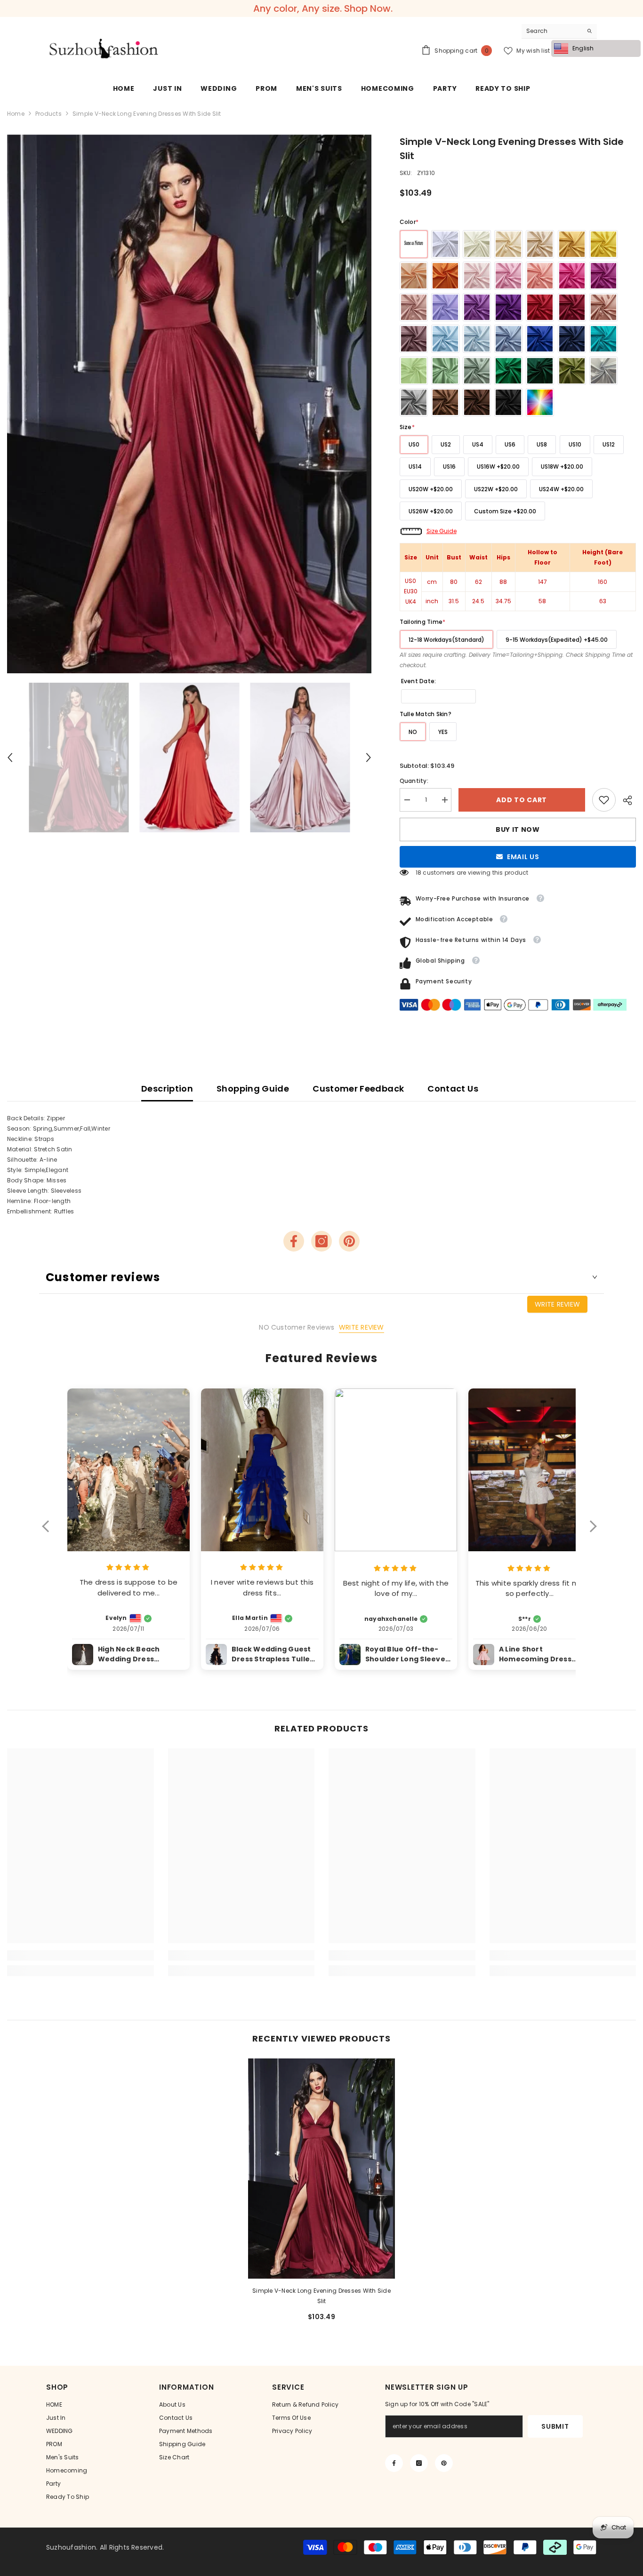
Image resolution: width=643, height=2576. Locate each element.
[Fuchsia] (603, 276)
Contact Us (453, 1089)
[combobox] (552, 31)
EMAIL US (523, 857)
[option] (189, 404)
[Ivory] (477, 244)
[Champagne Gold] (540, 244)
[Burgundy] (572, 307)
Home (16, 114)
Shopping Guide (253, 1089)
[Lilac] (445, 307)
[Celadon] (477, 371)
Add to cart (522, 800)
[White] (445, 244)
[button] (10, 758)
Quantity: (414, 781)
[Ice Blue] (477, 339)
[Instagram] (321, 1241)
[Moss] (572, 371)
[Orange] (445, 276)
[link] (604, 800)
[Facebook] (294, 1241)
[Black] (508, 402)
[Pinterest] (349, 1241)
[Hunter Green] (540, 371)
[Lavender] (477, 307)
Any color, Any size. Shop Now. (323, 8)
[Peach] (414, 276)
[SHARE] (626, 800)
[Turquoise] (603, 339)
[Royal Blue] (540, 339)
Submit (555, 2426)
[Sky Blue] (445, 339)
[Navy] (572, 339)
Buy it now (518, 829)
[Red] (540, 307)
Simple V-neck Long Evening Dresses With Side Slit (321, 2296)
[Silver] (603, 371)
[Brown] (445, 402)
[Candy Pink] (508, 276)
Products (48, 114)
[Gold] (572, 244)
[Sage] (445, 371)
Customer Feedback (358, 1089)
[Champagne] (508, 244)
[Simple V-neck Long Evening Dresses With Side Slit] (321, 2169)
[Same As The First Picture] (414, 244)
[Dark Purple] (508, 307)
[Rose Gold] (603, 307)
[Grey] (414, 402)
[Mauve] (414, 339)
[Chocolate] (477, 402)
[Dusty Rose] (414, 307)
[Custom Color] (540, 402)
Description (167, 1089)
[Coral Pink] (540, 276)
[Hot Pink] (572, 276)
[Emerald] (508, 371)
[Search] (559, 31)
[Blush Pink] (477, 276)
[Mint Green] (414, 371)
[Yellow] (603, 244)
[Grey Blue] (508, 339)
